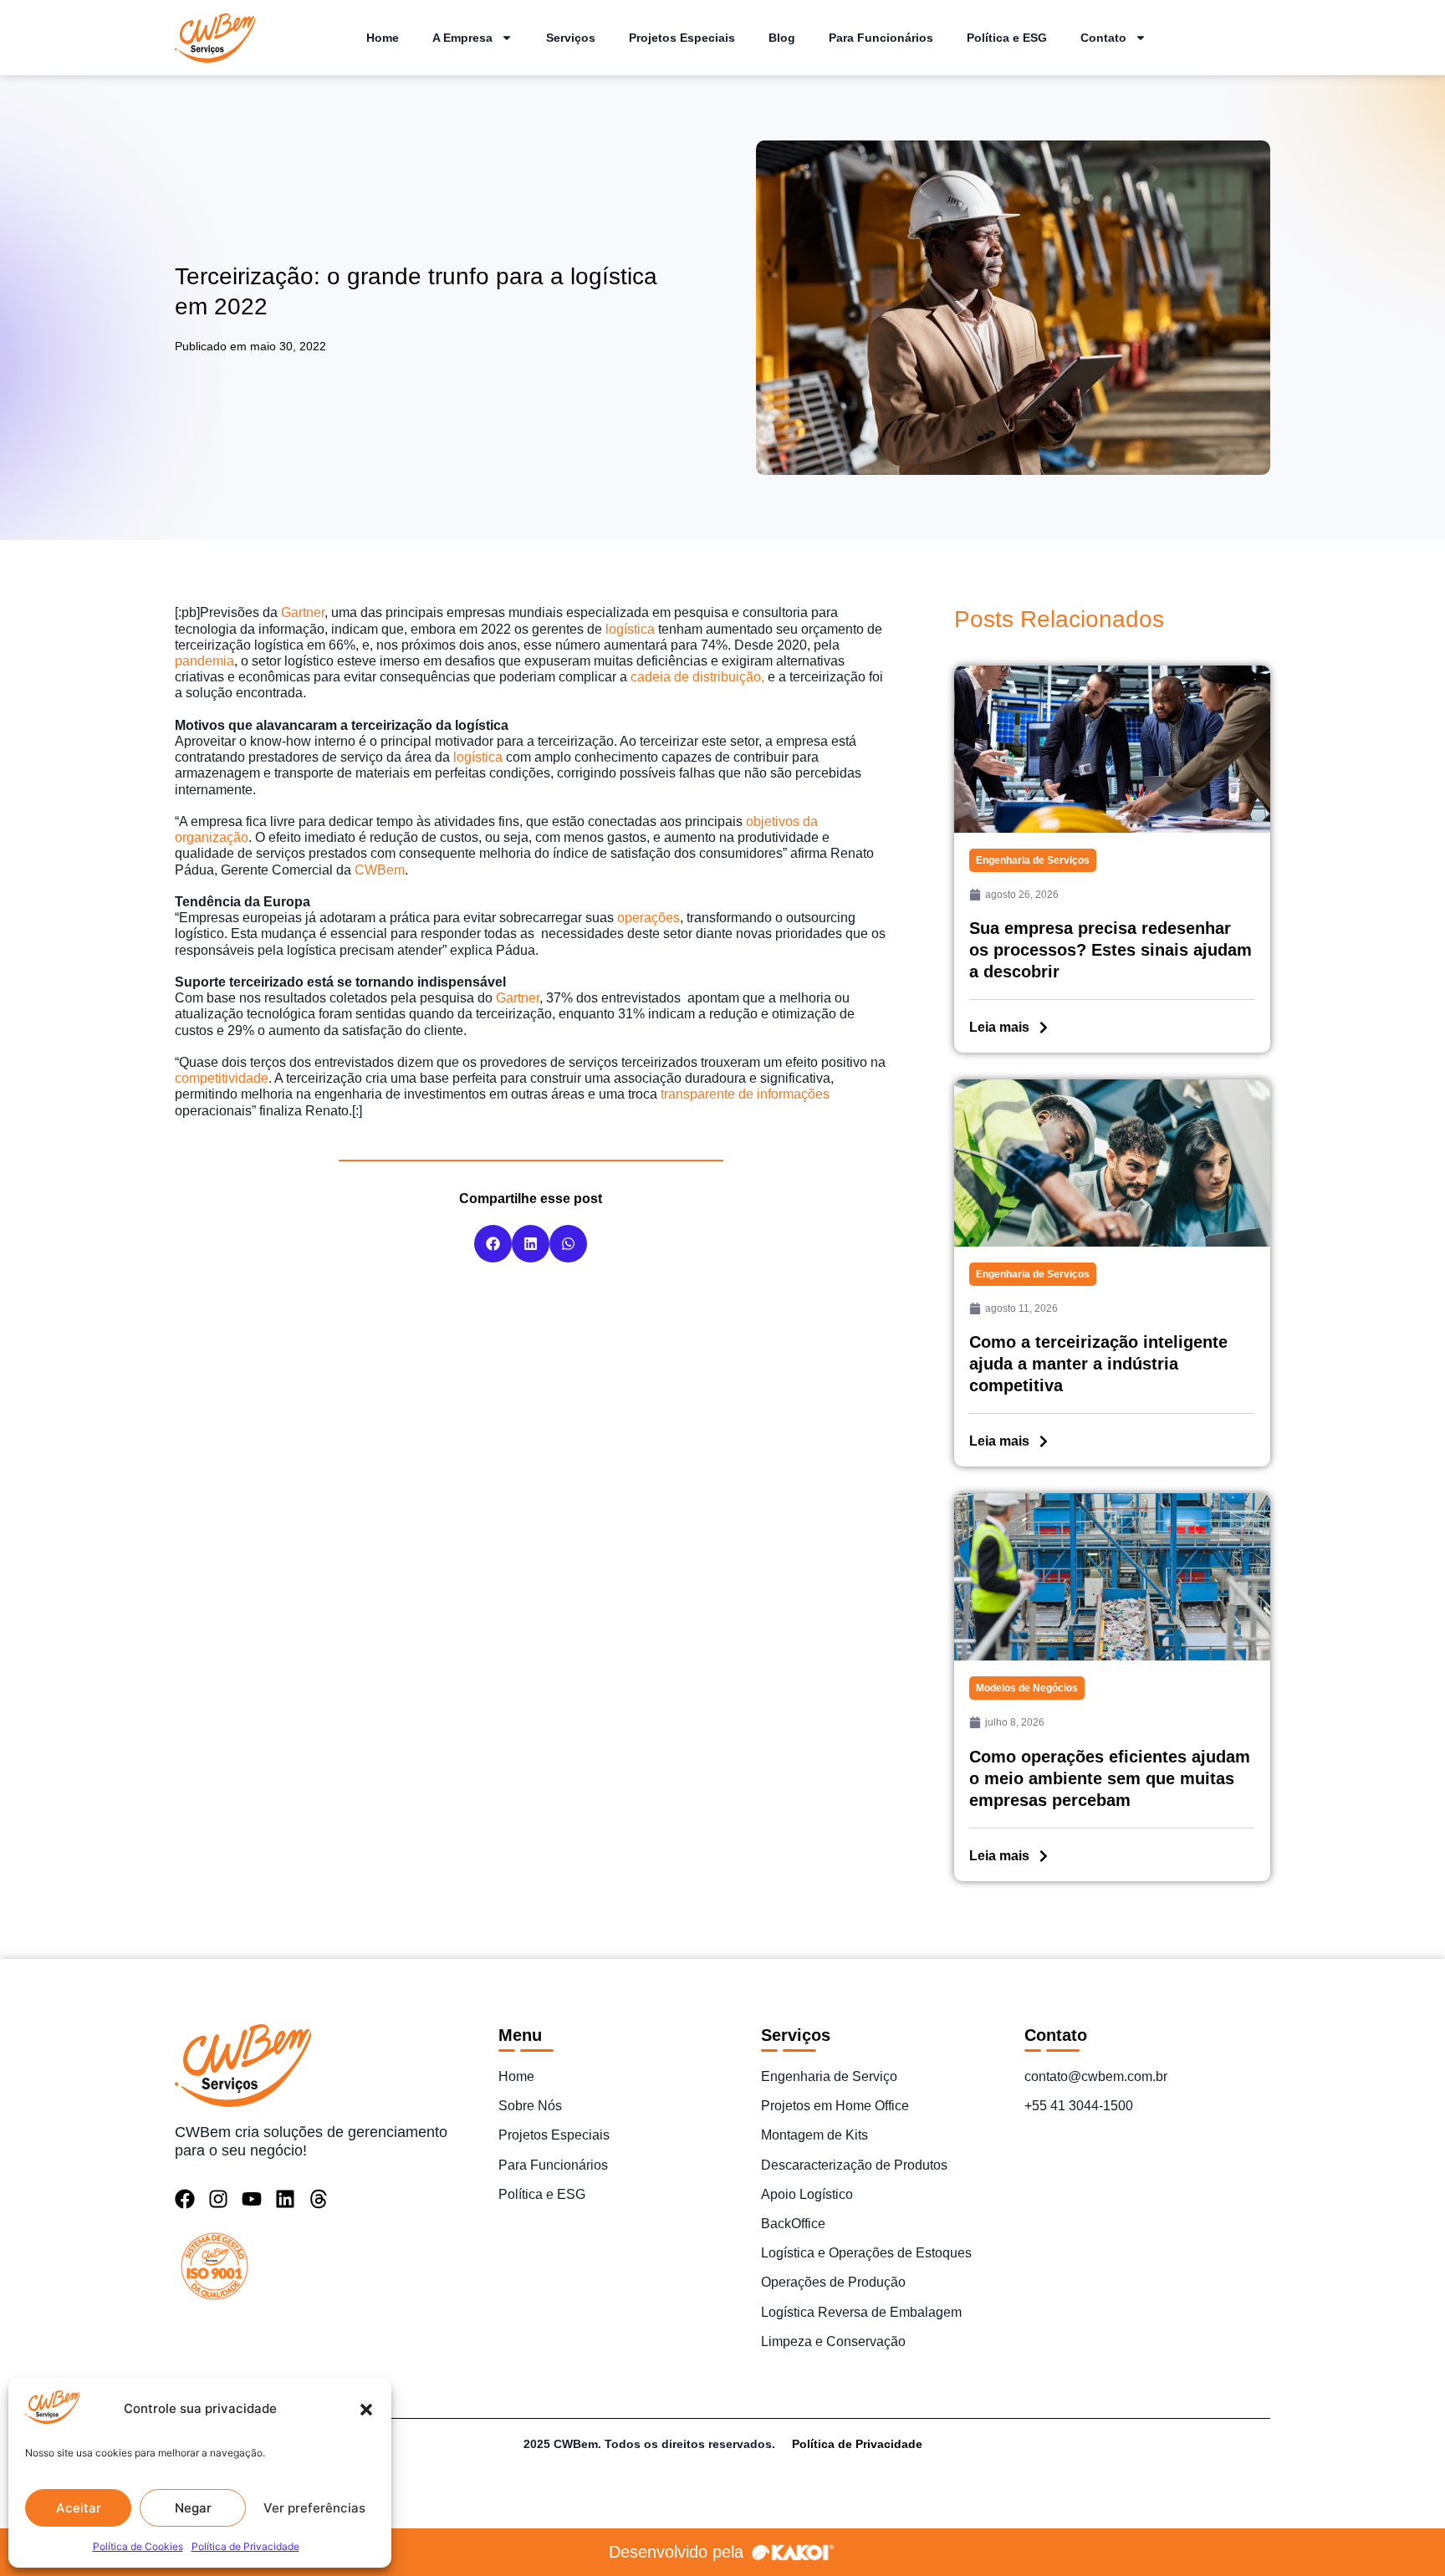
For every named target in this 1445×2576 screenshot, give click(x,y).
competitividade (222, 1078)
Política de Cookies (138, 2546)
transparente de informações (745, 1094)
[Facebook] (185, 2199)
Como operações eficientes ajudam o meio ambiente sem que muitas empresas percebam (1110, 1778)
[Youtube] (252, 2199)
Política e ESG (1007, 38)
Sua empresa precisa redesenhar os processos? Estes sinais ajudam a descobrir (1111, 950)
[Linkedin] (285, 2199)
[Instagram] (218, 2199)
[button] (366, 2410)
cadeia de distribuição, (697, 677)
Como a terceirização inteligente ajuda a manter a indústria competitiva (1098, 1364)
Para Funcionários (881, 38)
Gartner (301, 612)
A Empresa (462, 38)
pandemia (204, 661)
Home (383, 38)
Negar (193, 2508)
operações (648, 918)
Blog (782, 38)
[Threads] (319, 2199)
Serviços (571, 38)
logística (630, 629)
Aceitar (79, 2508)
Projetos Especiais (682, 38)
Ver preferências (314, 2508)
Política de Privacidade (245, 2546)
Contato (1103, 38)
